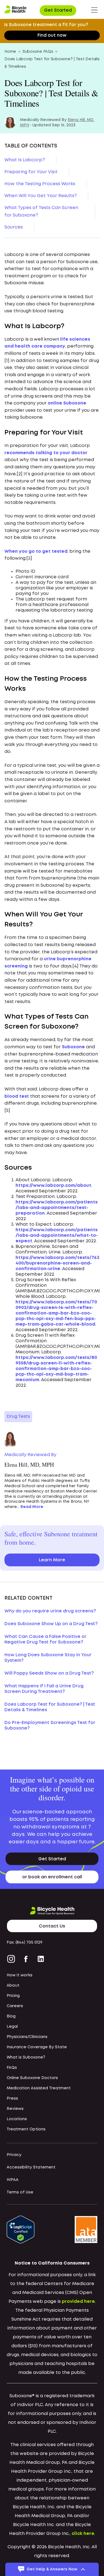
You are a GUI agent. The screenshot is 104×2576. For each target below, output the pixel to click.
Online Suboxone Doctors (32, 2078)
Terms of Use (20, 2192)
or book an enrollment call (52, 1877)
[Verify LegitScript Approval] (21, 2229)
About (13, 1986)
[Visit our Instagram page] (12, 1959)
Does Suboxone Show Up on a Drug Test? (51, 1624)
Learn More (52, 1560)
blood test (17, 1096)
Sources (14, 227)
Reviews (15, 2109)
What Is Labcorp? (25, 160)
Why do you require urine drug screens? (50, 1611)
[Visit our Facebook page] (26, 1959)
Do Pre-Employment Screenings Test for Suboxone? (50, 1726)
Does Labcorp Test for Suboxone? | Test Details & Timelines (50, 1707)
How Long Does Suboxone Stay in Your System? (48, 1658)
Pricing (13, 1996)
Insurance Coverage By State (37, 2047)
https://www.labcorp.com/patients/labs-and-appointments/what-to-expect (57, 1236)
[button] (94, 10)
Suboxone (73, 1047)
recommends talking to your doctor (46, 453)
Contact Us (52, 1926)
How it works (20, 1975)
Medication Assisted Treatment (39, 2088)
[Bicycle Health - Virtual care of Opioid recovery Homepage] (16, 10)
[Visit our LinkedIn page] (41, 1959)
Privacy (14, 2155)
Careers (15, 2006)
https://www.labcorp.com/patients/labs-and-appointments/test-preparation (57, 1208)
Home (10, 52)
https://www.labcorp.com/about (53, 1186)
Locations (17, 2119)
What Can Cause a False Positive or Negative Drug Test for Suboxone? (45, 1639)
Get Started (58, 10)
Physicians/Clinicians (27, 2037)
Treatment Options (26, 2129)
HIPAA (13, 2180)
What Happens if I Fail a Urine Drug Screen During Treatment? (44, 1689)
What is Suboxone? (26, 2057)
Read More (32, 1507)
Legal (12, 2027)
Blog (11, 2016)
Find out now (52, 35)
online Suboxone (67, 403)
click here (83, 2534)
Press (12, 2099)
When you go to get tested (36, 551)
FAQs (12, 2068)
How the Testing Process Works (40, 184)
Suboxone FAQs (38, 52)
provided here (78, 2302)
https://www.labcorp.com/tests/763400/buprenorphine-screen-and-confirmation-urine (57, 1263)
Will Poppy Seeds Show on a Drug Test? (49, 1673)
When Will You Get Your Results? (41, 196)
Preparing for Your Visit (31, 172)
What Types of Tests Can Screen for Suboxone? (41, 212)
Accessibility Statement (31, 2167)
